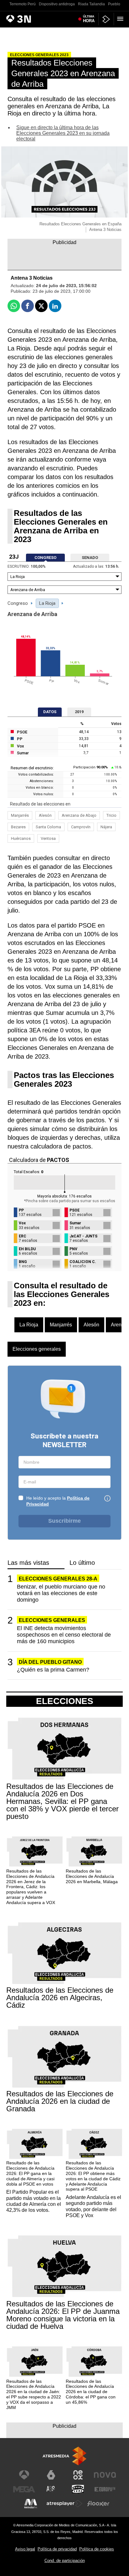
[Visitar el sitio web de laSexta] (51, 2475)
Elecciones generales (37, 1349)
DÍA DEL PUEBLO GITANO (50, 1662)
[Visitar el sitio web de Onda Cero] (78, 2489)
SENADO (90, 558)
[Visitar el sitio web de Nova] (105, 2475)
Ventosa (48, 838)
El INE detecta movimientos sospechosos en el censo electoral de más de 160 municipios (64, 1635)
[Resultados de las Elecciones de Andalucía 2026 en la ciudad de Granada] (64, 2057)
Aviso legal (25, 2549)
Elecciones (65, 1701)
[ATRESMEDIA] (64, 2456)
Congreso (18, 603)
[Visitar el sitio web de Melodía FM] (31, 2504)
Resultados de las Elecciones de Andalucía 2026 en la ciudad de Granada (60, 2101)
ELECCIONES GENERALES (52, 1620)
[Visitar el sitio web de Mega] (24, 2489)
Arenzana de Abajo (79, 815)
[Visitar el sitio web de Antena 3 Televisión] (24, 2475)
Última (89, 19)
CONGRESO (45, 558)
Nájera (106, 827)
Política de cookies (97, 2549)
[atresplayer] (106, 19)
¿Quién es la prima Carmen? (53, 1670)
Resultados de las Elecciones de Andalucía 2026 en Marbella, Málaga (92, 1876)
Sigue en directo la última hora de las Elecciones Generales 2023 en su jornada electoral (63, 133)
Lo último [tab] (82, 1563)
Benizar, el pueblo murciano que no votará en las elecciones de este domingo (61, 1593)
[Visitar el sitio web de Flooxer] (98, 2504)
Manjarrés (20, 815)
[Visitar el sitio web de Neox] (78, 2475)
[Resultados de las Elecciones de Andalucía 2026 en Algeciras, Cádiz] (64, 1954)
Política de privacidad (57, 2549)
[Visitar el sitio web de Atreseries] (51, 2489)
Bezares (18, 827)
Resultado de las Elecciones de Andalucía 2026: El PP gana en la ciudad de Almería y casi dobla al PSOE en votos (30, 2173)
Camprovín (81, 827)
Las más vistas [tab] (28, 1563)
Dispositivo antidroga (57, 4)
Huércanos (21, 838)
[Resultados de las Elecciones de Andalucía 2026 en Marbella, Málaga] (94, 1852)
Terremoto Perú (23, 4)
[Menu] (121, 19)
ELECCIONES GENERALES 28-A (58, 1579)
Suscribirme (64, 1521)
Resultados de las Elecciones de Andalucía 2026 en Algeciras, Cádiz (60, 1998)
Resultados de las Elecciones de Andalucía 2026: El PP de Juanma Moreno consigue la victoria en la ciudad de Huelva (63, 2315)
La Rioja (47, 603)
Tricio (111, 815)
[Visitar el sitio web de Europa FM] (105, 2489)
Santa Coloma (48, 827)
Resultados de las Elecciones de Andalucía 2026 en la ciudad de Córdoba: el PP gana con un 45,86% (91, 2392)
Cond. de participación (65, 2561)
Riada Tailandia (91, 4)
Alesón (45, 815)
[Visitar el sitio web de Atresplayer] (64, 2504)
